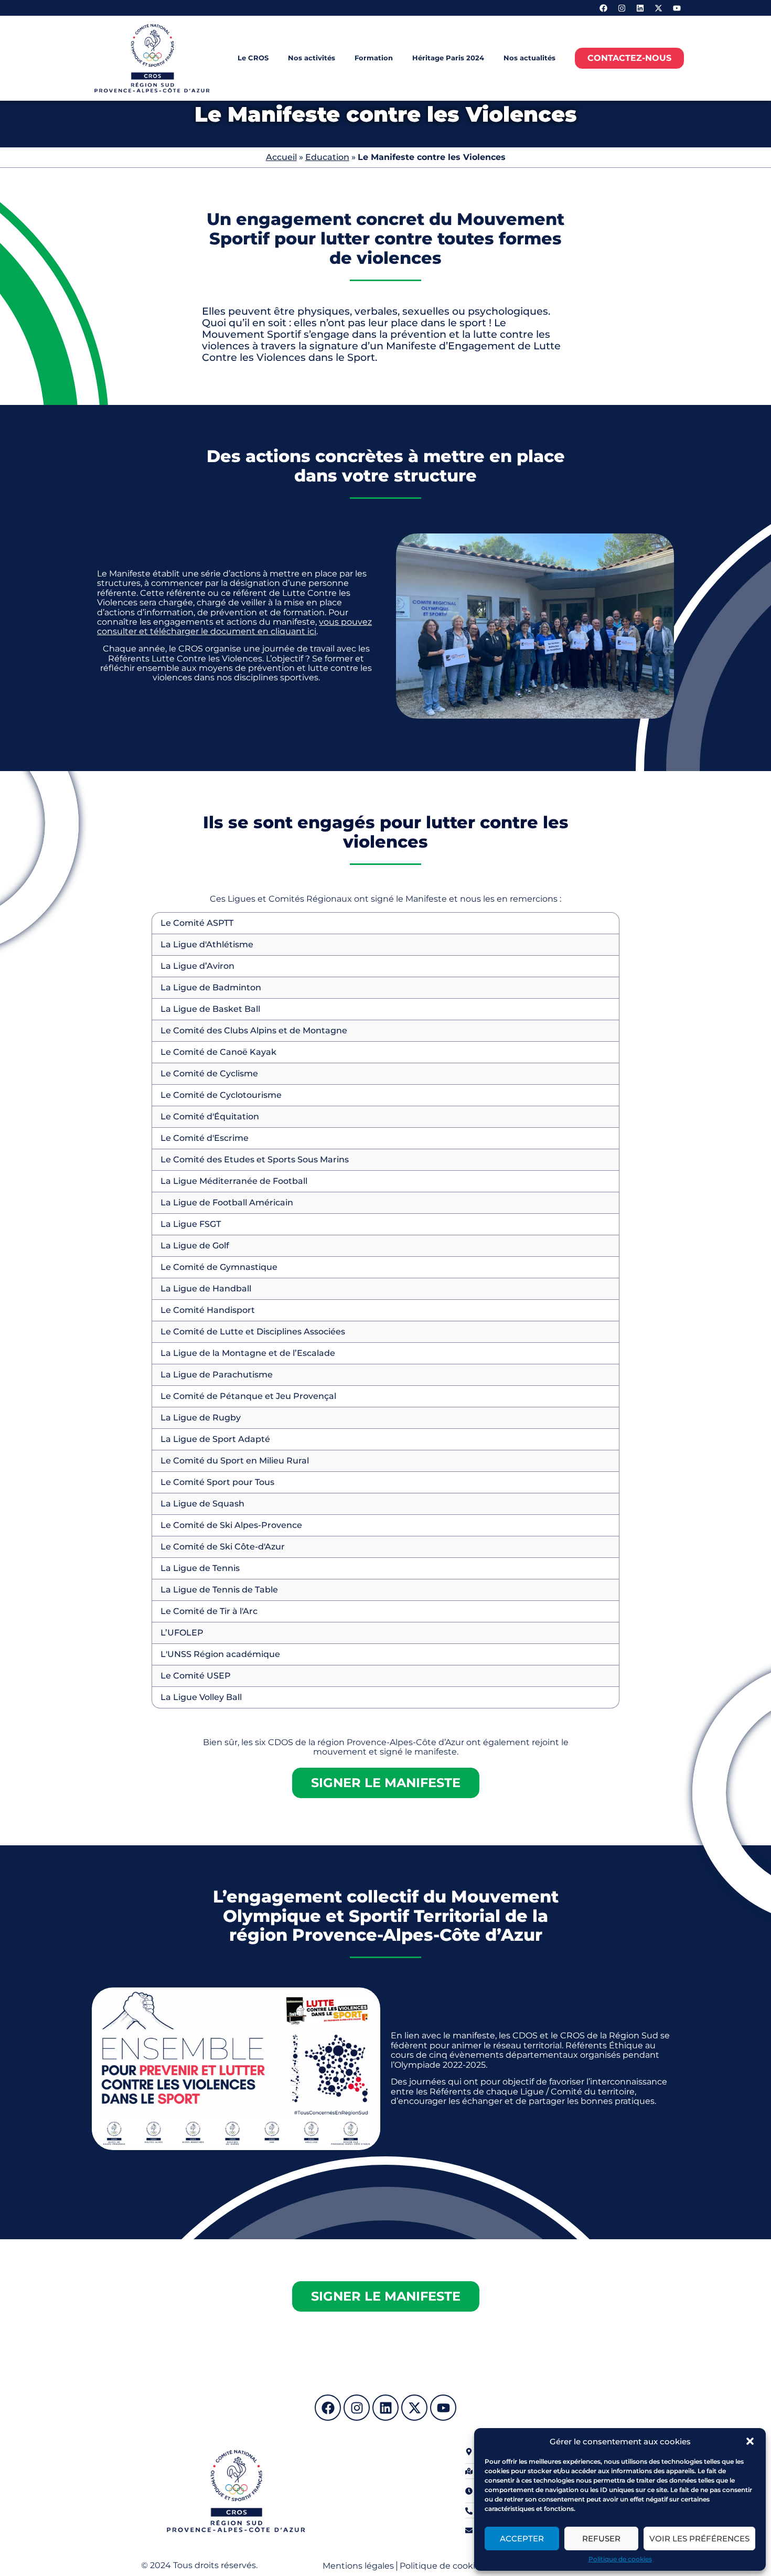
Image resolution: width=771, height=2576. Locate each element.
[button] (750, 2441)
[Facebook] (603, 8)
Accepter (522, 2538)
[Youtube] (677, 8)
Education (327, 157)
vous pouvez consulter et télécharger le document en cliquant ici (234, 627)
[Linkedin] (640, 8)
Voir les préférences (699, 2538)
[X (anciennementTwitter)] (658, 8)
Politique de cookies (620, 2559)
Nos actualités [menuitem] (529, 58)
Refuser (601, 2538)
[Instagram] (622, 8)
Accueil (281, 157)
